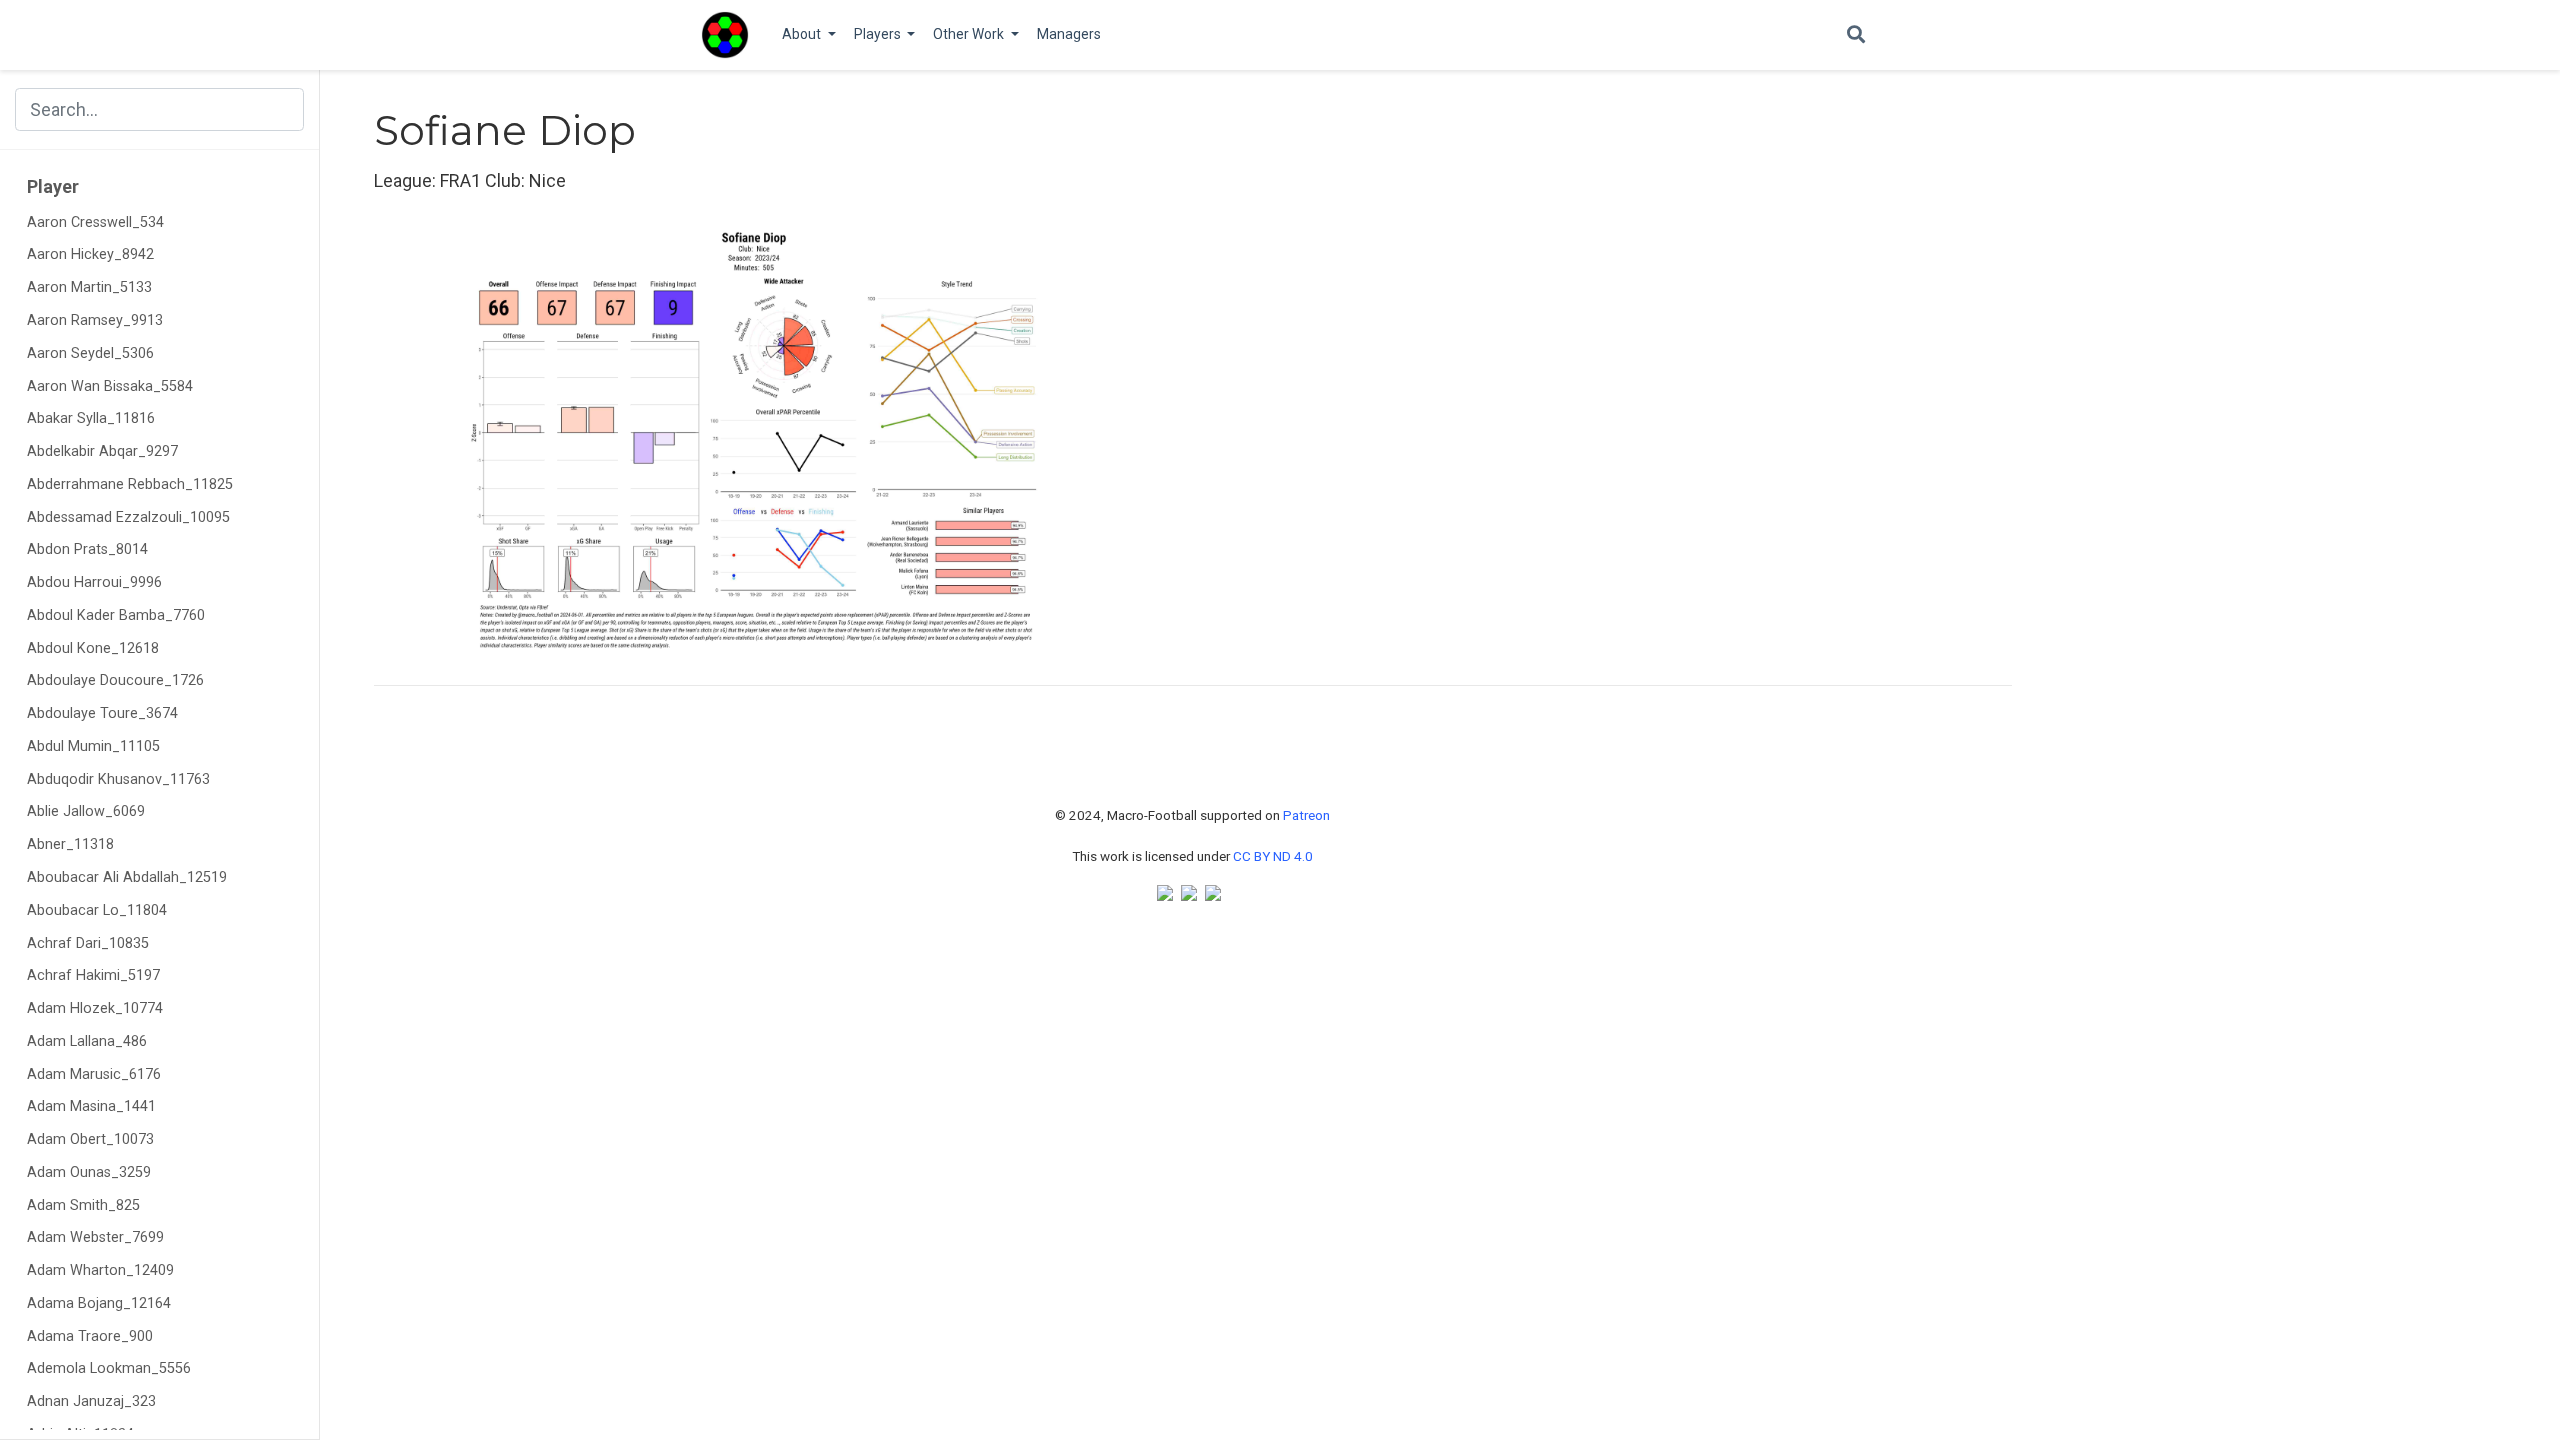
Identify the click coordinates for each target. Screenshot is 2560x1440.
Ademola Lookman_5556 (109, 1368)
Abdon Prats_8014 (87, 549)
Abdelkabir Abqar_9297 (102, 451)
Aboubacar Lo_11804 (97, 910)
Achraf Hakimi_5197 (93, 975)
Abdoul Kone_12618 (93, 648)
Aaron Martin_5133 (89, 287)
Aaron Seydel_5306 (90, 353)
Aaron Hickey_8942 (90, 254)
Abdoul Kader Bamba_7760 (116, 615)
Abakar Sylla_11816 (91, 418)
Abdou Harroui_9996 (94, 582)
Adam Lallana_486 (87, 1041)
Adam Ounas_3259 (89, 1172)
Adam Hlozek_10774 (95, 1008)
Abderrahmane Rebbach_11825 (130, 484)
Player (53, 186)
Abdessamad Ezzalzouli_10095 (128, 517)
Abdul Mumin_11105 (93, 746)
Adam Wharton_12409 (100, 1270)
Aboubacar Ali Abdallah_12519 (127, 877)
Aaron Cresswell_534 (95, 222)
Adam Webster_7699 (95, 1237)
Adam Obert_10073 (90, 1139)
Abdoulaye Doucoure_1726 (115, 680)
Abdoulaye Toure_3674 (102, 713)
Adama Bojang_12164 (99, 1303)
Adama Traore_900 (90, 1336)
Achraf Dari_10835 (88, 943)
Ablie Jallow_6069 (86, 811)
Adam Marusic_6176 (94, 1074)
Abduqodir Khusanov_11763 (118, 779)
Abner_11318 (70, 844)
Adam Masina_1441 (91, 1106)
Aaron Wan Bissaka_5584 (110, 386)
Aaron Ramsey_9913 (95, 320)
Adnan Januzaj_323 (91, 1401)
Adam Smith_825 (83, 1205)
